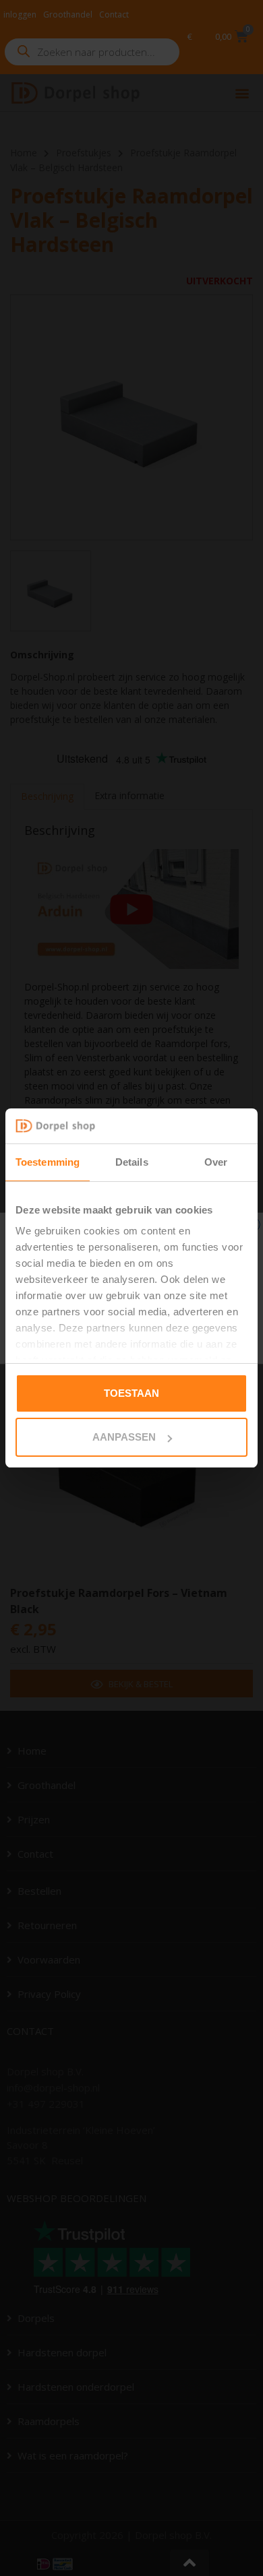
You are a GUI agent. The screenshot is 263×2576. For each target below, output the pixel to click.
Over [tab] (216, 1162)
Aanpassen (124, 1437)
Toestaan (131, 1393)
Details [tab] (132, 1162)
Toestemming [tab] (48, 1162)
